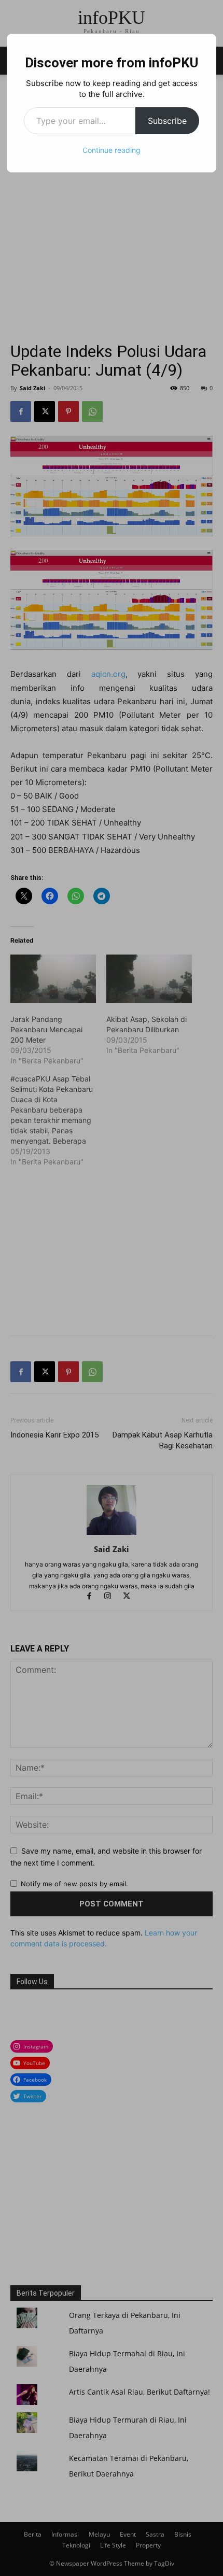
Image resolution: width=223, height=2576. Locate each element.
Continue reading (112, 150)
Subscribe (167, 121)
